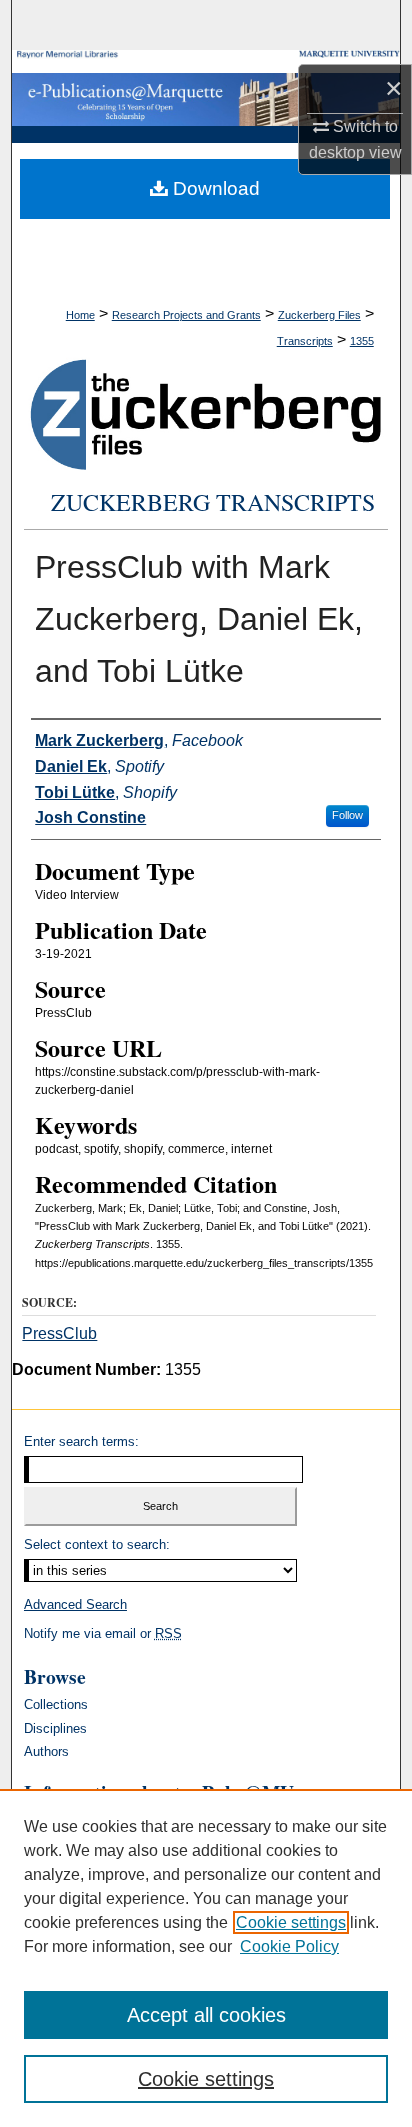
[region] (206, 1958)
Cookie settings (291, 1922)
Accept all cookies (206, 2015)
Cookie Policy (289, 1946)
